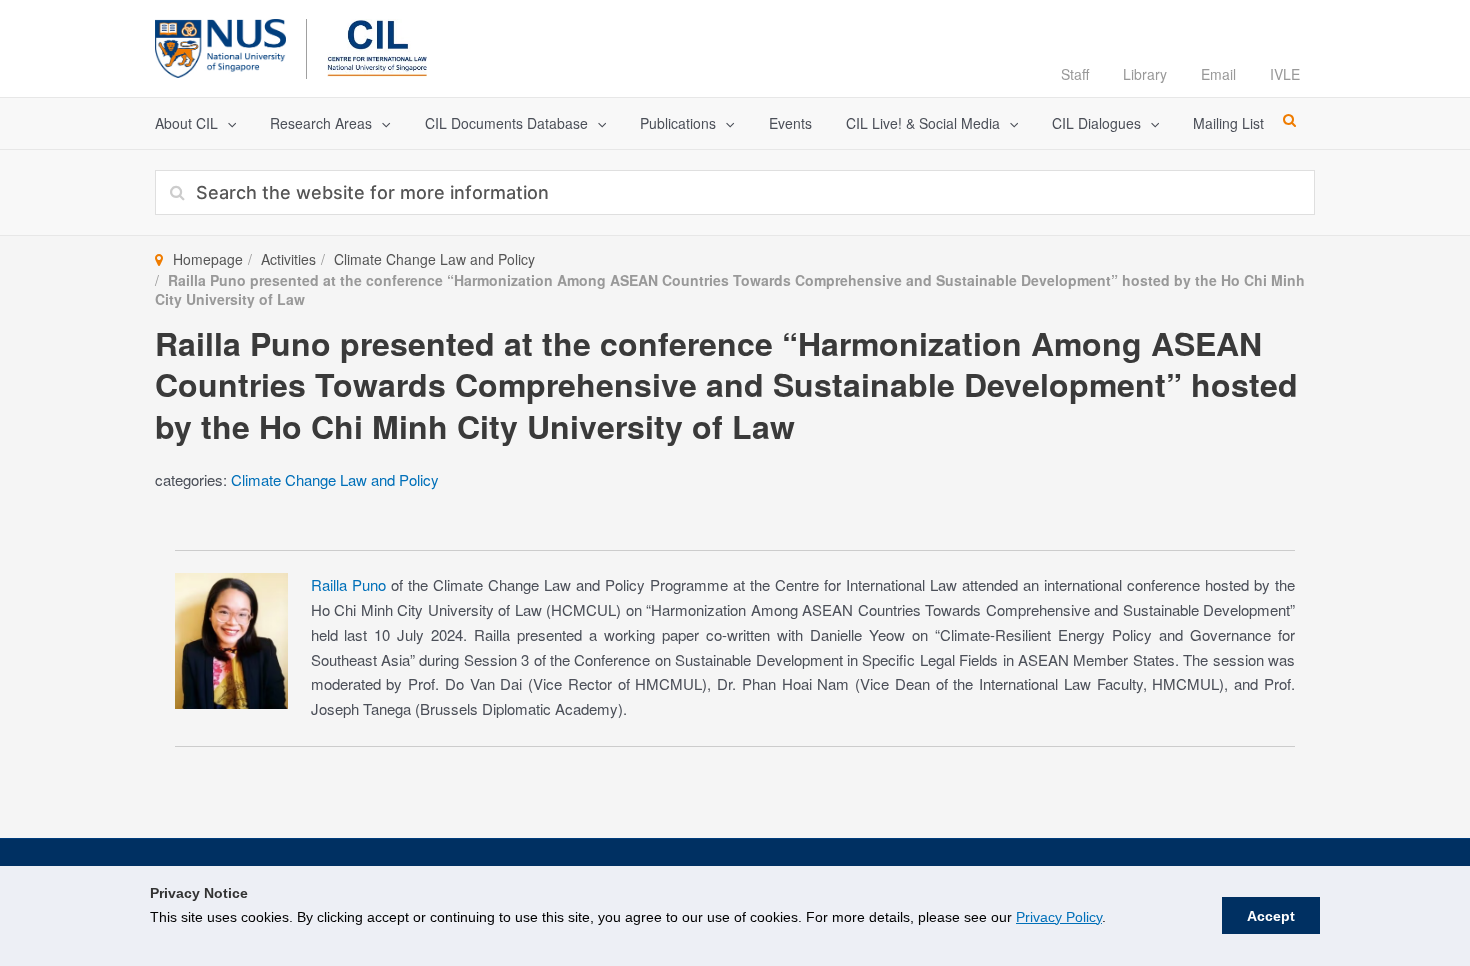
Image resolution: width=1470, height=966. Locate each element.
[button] (227, 123)
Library (1145, 74)
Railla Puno (348, 584)
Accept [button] (1271, 916)
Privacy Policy (1059, 917)
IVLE (1285, 74)
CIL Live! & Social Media (923, 123)
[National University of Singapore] (220, 45)
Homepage (208, 259)
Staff (1075, 74)
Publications (678, 123)
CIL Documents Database (506, 123)
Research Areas (321, 123)
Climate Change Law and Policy (434, 259)
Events (790, 123)
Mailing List (1228, 123)
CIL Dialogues (1096, 123)
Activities (288, 259)
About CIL (186, 123)
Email (1218, 74)
